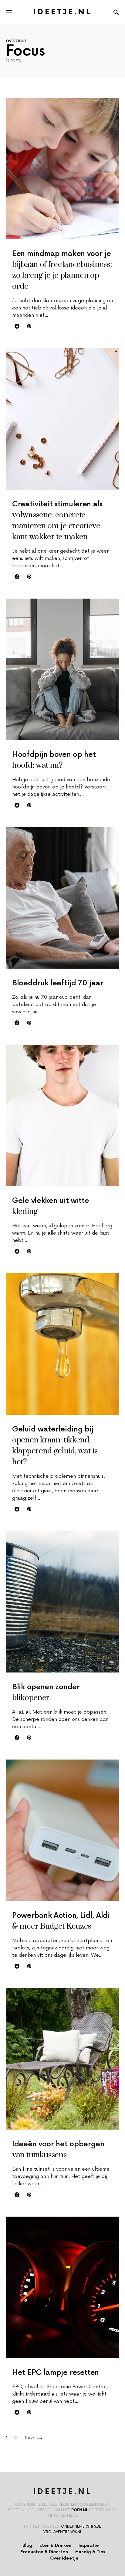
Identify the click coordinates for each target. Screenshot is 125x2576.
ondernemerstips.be (81, 2527)
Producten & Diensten (44, 2552)
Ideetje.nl (63, 12)
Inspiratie (89, 2545)
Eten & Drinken (55, 2545)
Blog (27, 2545)
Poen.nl (80, 2510)
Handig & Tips (90, 2552)
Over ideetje (64, 2558)
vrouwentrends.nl (62, 2532)
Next (30, 2438)
